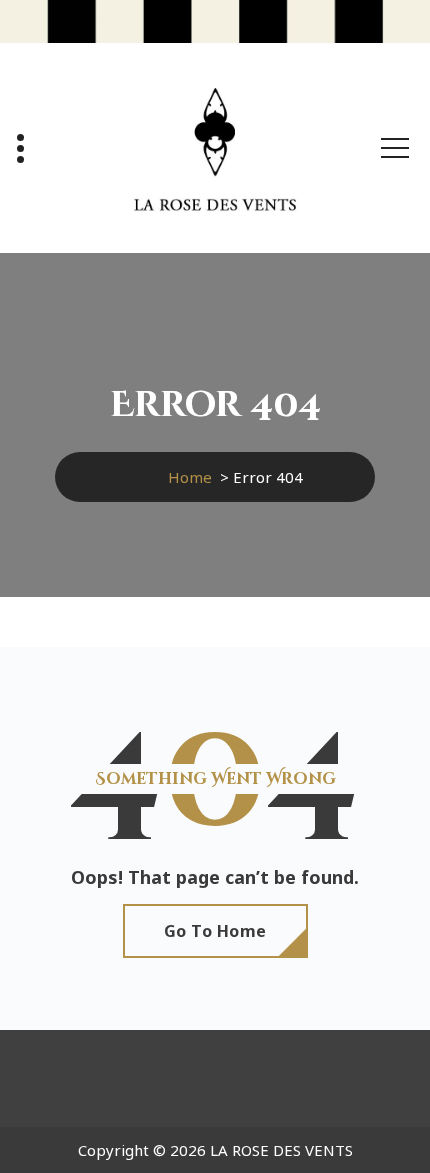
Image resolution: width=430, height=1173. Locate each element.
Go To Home (215, 931)
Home (190, 477)
